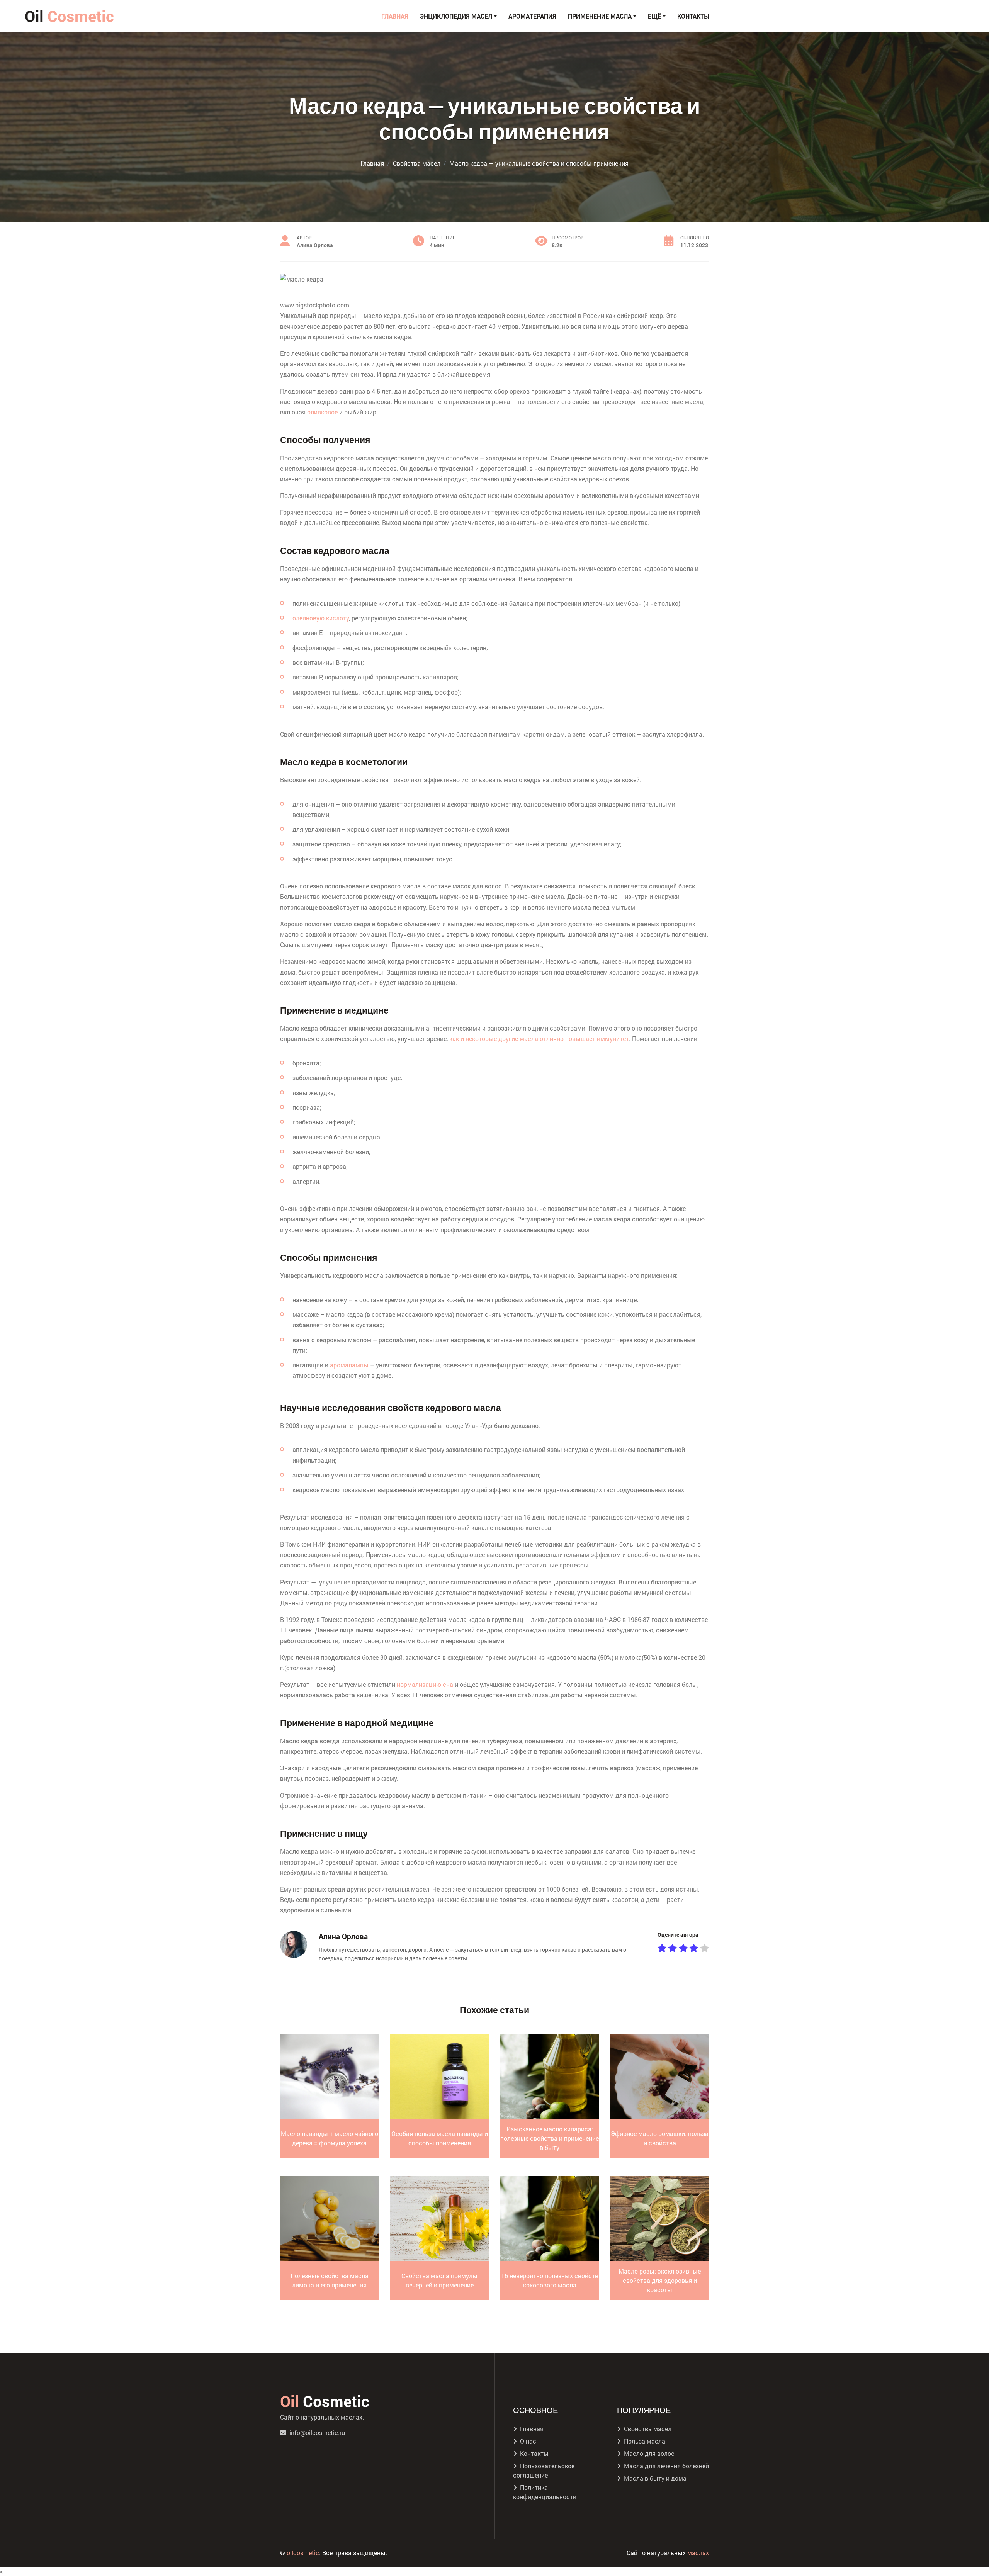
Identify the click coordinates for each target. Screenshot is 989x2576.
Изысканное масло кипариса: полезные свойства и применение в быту (550, 2138)
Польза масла (645, 2441)
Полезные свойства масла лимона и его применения (330, 2280)
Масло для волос (649, 2453)
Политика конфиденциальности (545, 2492)
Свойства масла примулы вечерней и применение (439, 2280)
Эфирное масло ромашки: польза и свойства (660, 2138)
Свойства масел (648, 2429)
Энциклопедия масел (456, 16)
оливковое (322, 412)
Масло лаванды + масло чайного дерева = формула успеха (330, 2138)
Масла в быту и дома (655, 2478)
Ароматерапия (532, 16)
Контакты (693, 16)
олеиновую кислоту (321, 618)
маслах (698, 2553)
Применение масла (600, 16)
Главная (395, 16)
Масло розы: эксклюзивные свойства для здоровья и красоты (660, 2280)
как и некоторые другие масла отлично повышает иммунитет (539, 1038)
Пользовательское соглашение (544, 2470)
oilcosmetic (303, 2553)
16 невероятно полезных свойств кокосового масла (550, 2280)
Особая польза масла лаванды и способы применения (440, 2138)
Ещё (654, 16)
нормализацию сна (425, 1684)
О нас (528, 2441)
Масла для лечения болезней (666, 2466)
